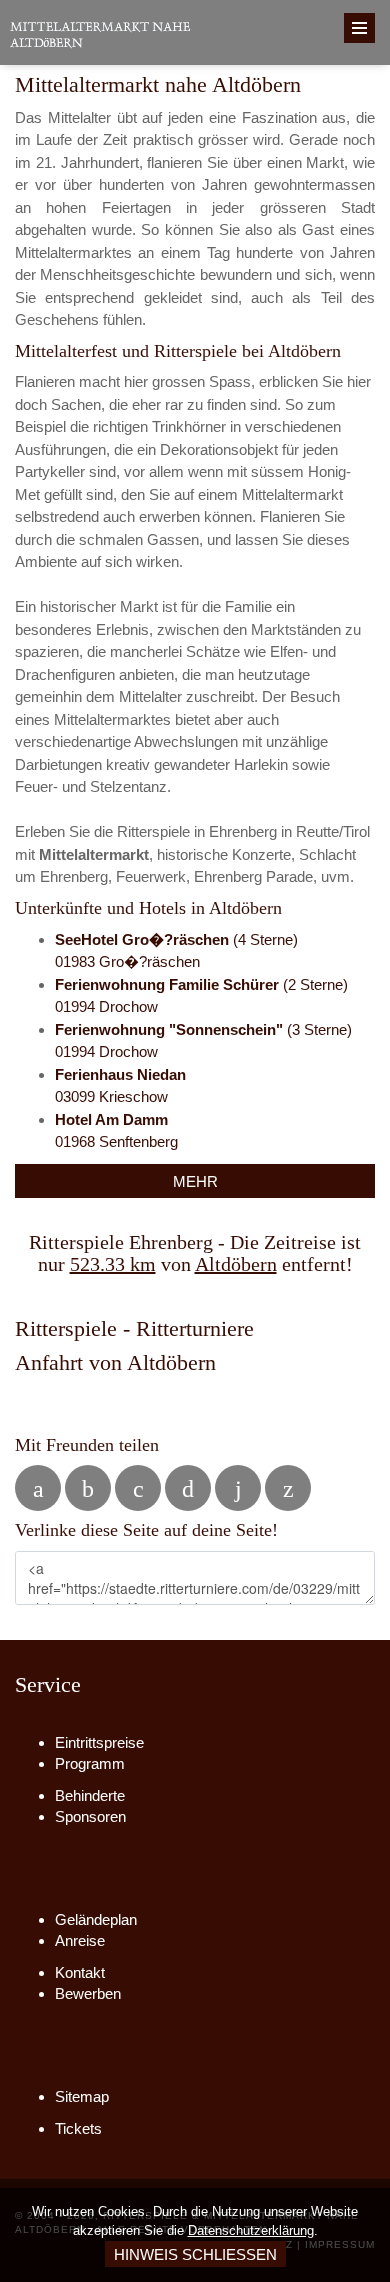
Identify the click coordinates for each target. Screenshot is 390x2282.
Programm (90, 1763)
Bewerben (88, 1993)
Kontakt (80, 1972)
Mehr (195, 1181)
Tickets (78, 2128)
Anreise (80, 1940)
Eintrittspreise (99, 1742)
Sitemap (82, 2096)
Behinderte (90, 1795)
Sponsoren (90, 1816)
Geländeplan (96, 1919)
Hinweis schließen (195, 2254)
